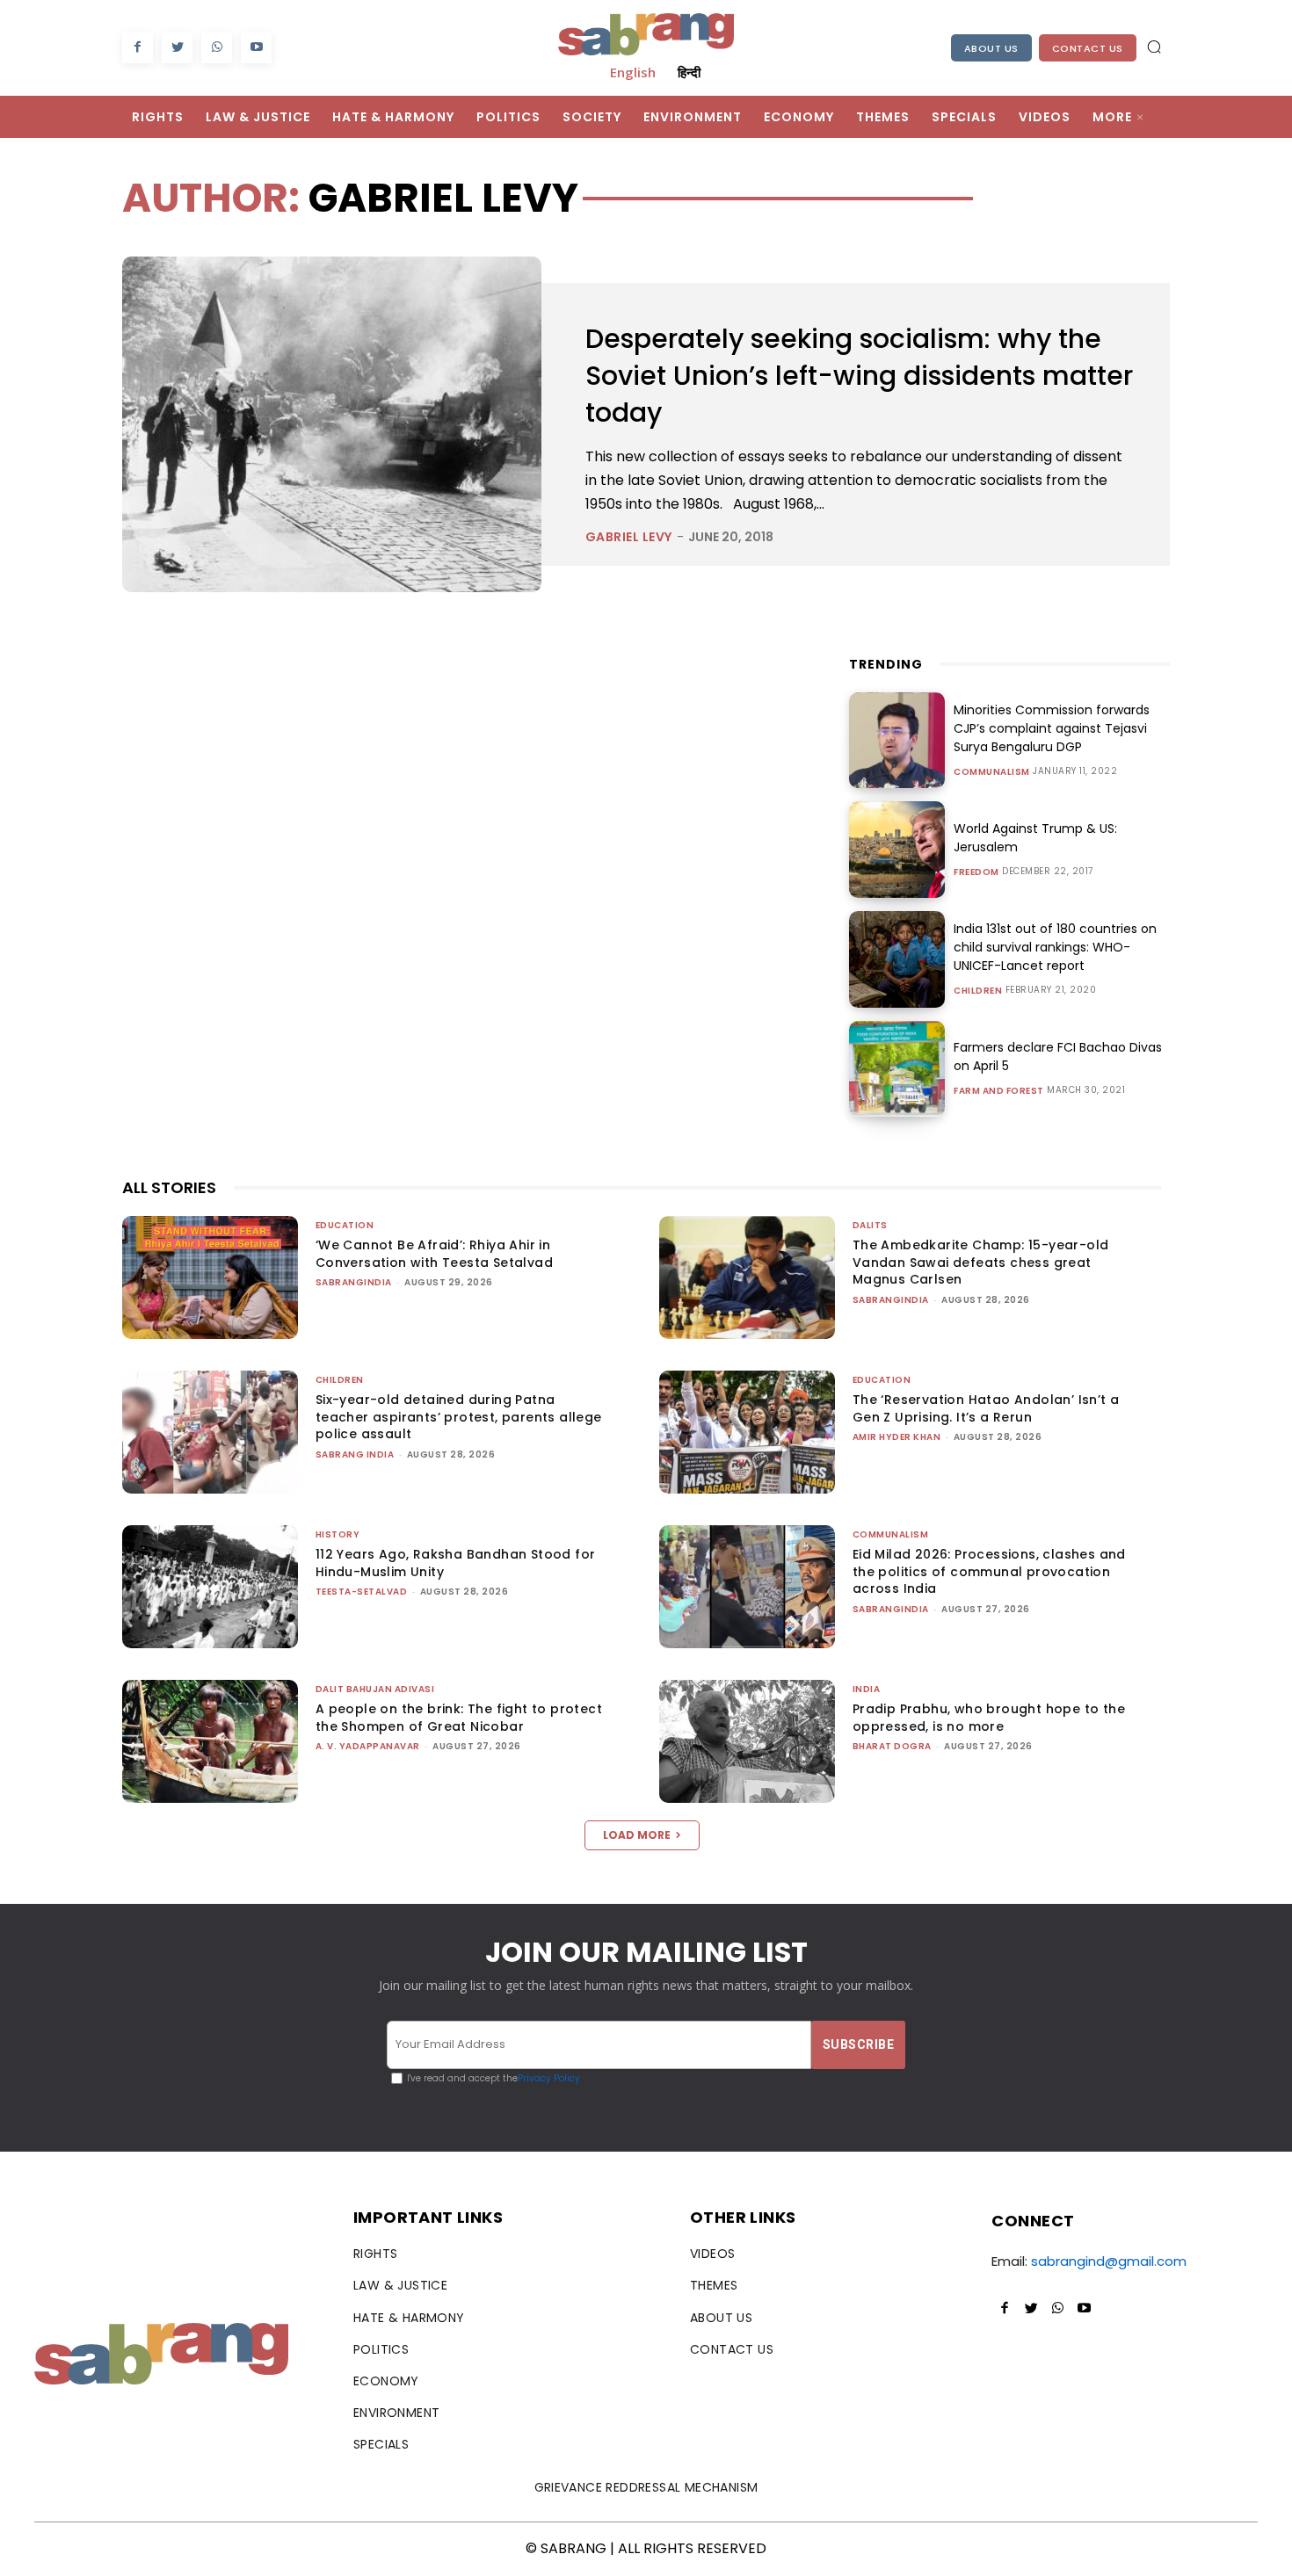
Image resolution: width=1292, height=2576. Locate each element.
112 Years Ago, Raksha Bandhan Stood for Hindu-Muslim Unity (456, 1563)
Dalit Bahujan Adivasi (375, 1689)
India (867, 1689)
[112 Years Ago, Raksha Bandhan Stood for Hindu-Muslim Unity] (210, 1587)
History (338, 1534)
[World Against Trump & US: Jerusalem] (897, 850)
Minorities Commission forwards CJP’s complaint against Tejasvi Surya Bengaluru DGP (1052, 728)
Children (978, 991)
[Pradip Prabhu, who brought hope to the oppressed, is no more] (747, 1741)
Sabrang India (355, 1454)
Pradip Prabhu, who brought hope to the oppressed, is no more (989, 1718)
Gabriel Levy (629, 537)
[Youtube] (256, 48)
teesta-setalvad (362, 1592)
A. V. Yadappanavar (368, 1746)
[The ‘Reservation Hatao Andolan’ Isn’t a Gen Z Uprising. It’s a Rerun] (747, 1432)
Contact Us (1088, 48)
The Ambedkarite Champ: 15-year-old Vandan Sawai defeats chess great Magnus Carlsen (981, 1262)
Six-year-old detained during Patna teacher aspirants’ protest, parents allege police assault (459, 1417)
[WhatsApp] (217, 48)
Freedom (976, 872)
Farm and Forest (999, 1091)
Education (345, 1225)
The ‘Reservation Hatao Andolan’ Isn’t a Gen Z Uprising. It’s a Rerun (986, 1408)
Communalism (992, 772)
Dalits (870, 1225)
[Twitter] (177, 48)
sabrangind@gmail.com (1109, 2261)
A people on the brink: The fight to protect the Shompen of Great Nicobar (459, 1718)
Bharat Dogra (892, 1746)
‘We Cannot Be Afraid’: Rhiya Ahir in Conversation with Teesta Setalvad (434, 1254)
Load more (637, 1835)
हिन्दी (689, 72)
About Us (991, 48)
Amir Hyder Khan (897, 1437)
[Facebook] (138, 48)
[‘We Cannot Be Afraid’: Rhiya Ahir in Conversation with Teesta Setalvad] (210, 1277)
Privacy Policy (549, 2078)
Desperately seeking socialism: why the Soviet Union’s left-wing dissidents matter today (859, 376)
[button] (1154, 47)
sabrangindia (354, 1282)
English (633, 72)
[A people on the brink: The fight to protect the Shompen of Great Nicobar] (210, 1741)
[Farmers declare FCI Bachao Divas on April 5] (897, 1069)
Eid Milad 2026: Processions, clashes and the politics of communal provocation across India (989, 1571)
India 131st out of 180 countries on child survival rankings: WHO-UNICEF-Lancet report (1055, 947)
